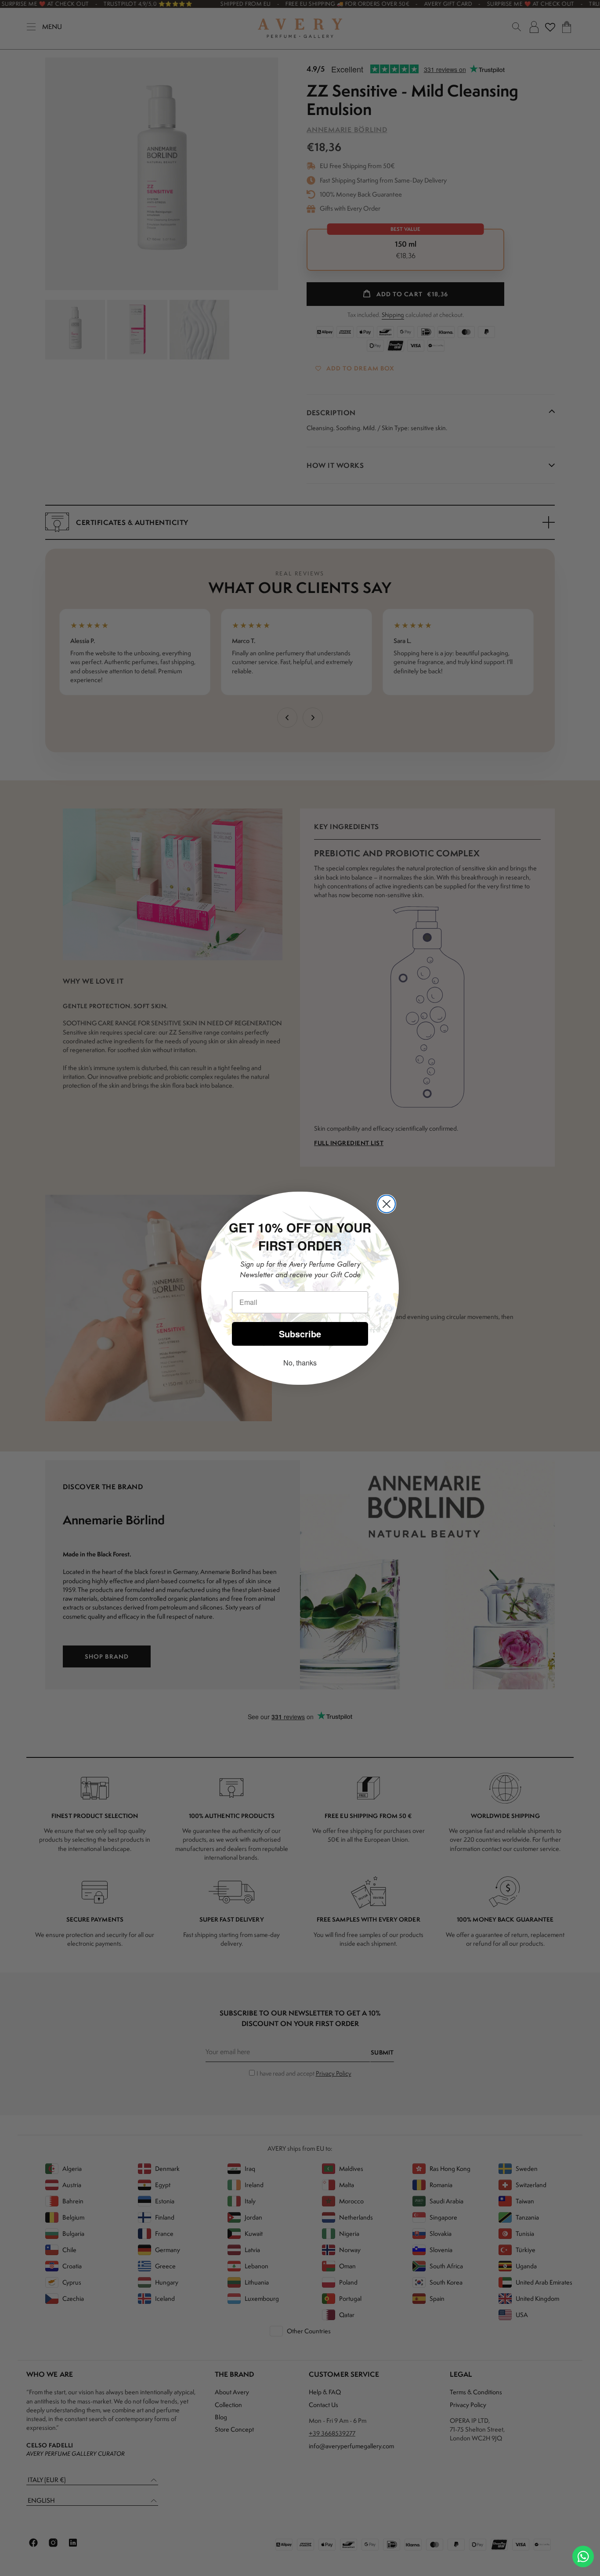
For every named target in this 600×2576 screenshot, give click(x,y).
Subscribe (300, 1334)
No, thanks (300, 1363)
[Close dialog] (387, 1204)
